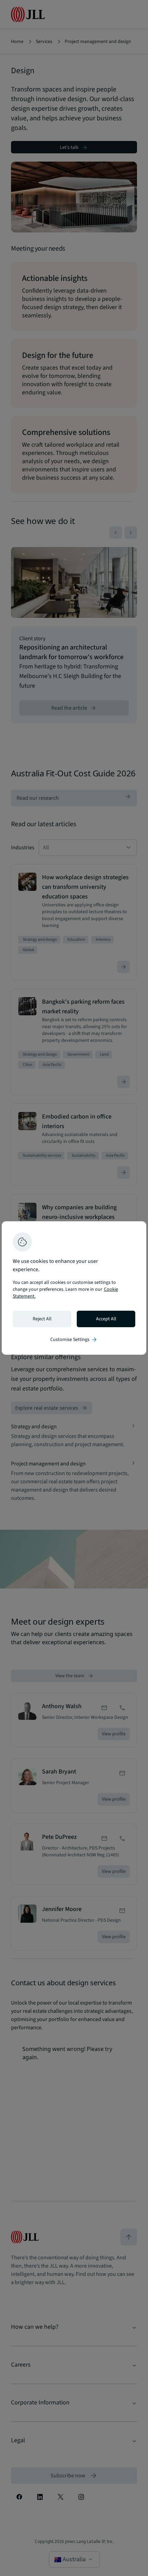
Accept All (106, 1319)
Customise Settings (74, 1340)
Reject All (42, 1319)
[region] (74, 1288)
